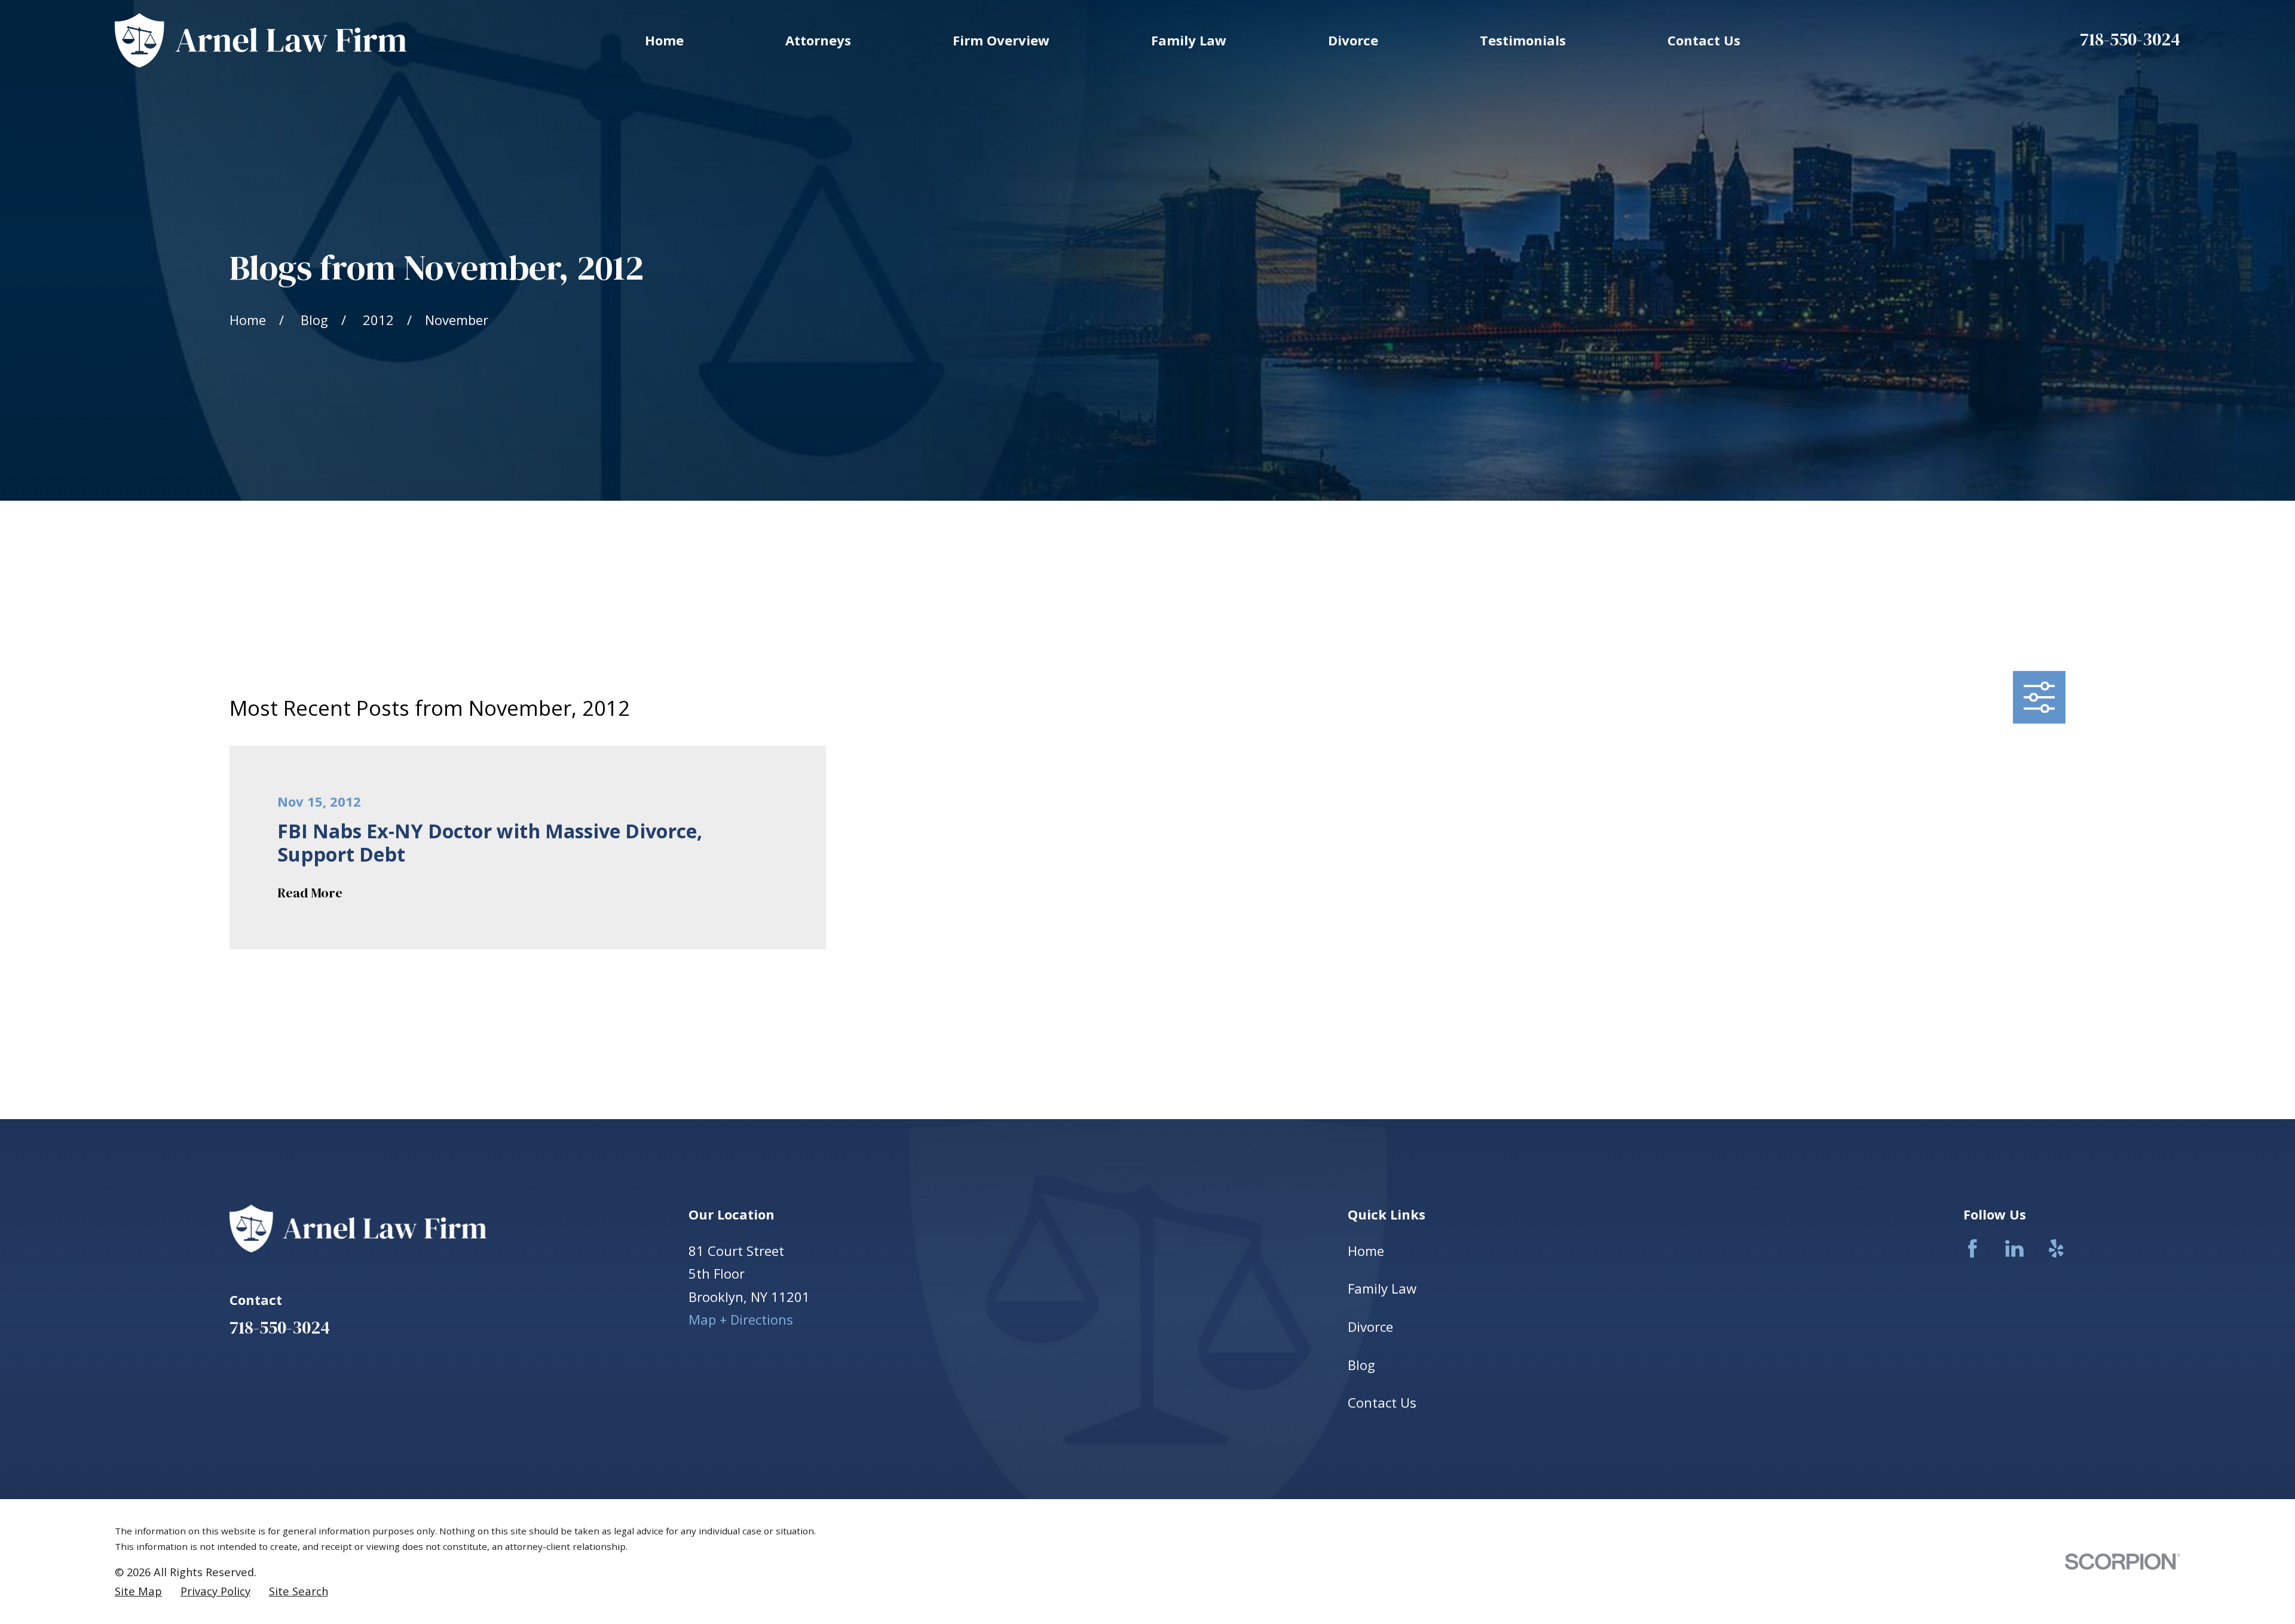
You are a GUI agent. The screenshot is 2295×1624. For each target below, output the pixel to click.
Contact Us (1382, 1402)
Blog (1361, 1365)
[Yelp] (2056, 1248)
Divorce (1370, 1326)
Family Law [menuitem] (1189, 40)
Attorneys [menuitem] (818, 40)
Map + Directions (741, 1319)
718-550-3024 (2130, 39)
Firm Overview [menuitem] (1001, 40)
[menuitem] (138, 1591)
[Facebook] (1973, 1248)
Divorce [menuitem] (1353, 40)
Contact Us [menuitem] (1704, 40)
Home (1366, 1251)
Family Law (1382, 1288)
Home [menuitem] (664, 40)
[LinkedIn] (2014, 1248)
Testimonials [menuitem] (1523, 40)
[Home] (261, 40)
